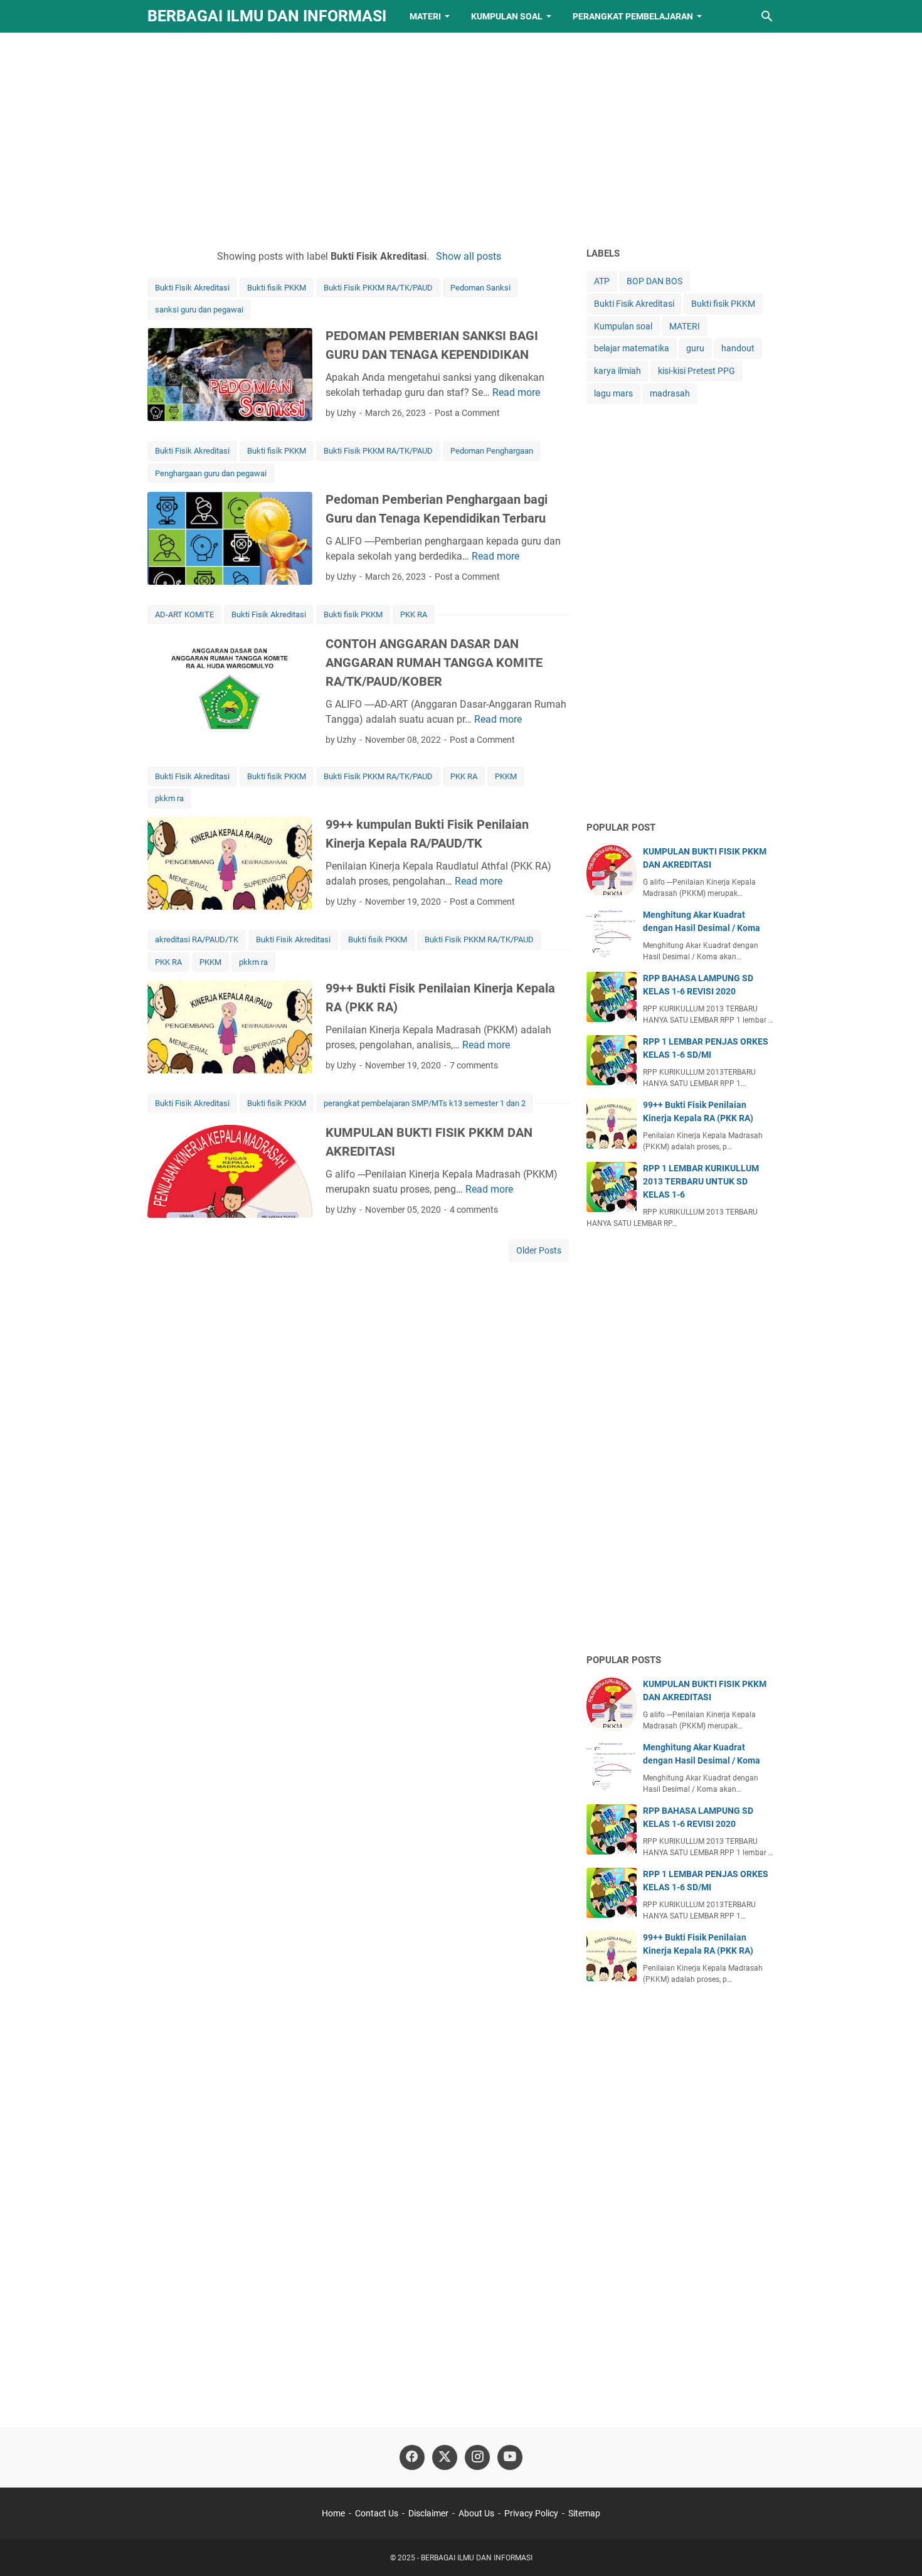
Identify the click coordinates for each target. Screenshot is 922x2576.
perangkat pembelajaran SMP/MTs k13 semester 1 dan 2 (425, 1103)
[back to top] (897, 2548)
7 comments (474, 1065)
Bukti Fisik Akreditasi (192, 288)
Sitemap (584, 2513)
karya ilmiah (617, 371)
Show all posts (468, 256)
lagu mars (613, 393)
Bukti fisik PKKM (277, 288)
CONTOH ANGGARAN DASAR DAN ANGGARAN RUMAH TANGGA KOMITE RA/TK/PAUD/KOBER (434, 663)
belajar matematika (632, 348)
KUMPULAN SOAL (507, 16)
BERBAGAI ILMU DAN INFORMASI (267, 16)
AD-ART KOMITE (184, 615)
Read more (516, 392)
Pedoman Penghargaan (492, 451)
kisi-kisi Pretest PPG (697, 371)
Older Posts (539, 1250)
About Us (476, 2513)
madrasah (670, 393)
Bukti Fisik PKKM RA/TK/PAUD (378, 288)
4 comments (474, 1210)
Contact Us (377, 2513)
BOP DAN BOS (654, 281)
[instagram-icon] (477, 2457)
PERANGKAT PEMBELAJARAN (633, 16)
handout (738, 348)
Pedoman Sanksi (480, 288)
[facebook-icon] (412, 2457)
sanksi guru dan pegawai (199, 310)
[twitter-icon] (445, 2457)
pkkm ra (169, 798)
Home (333, 2513)
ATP (602, 281)
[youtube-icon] (510, 2457)
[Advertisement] (461, 139)
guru (695, 348)
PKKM (506, 776)
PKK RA (414, 615)
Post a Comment (467, 413)
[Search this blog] (767, 16)
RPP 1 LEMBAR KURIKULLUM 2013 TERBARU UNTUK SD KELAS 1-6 (701, 1181)
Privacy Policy (531, 2513)
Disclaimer (428, 2513)
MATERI (425, 16)
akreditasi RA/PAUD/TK (197, 939)
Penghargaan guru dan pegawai (211, 473)
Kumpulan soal (623, 326)
